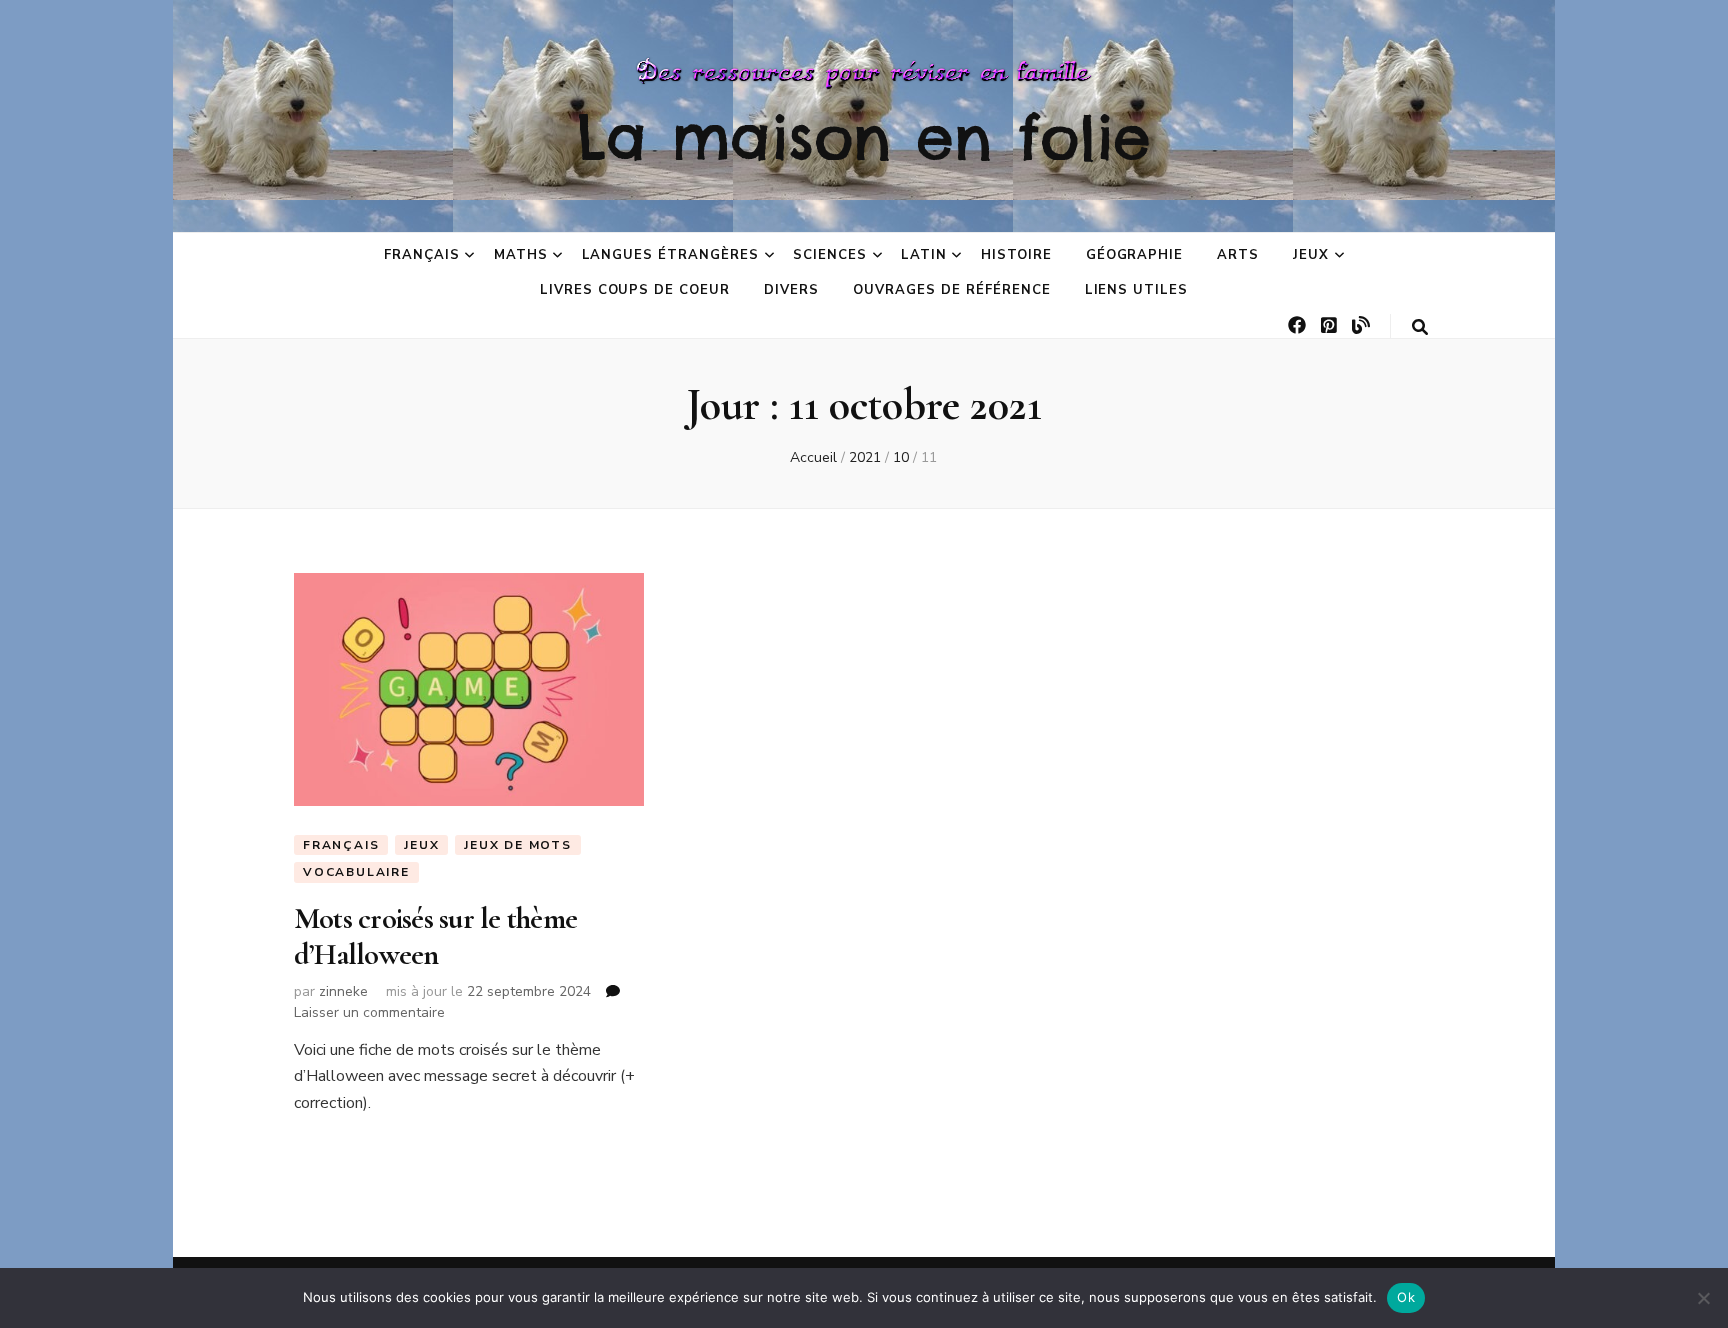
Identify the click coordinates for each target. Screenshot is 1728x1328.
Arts (1238, 255)
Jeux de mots (518, 845)
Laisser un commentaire (369, 1012)
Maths (521, 255)
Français (422, 255)
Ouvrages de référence (951, 290)
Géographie (1135, 255)
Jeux (1311, 255)
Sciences (830, 255)
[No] (1703, 1298)
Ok (1406, 1297)
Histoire (1016, 255)
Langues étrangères (671, 255)
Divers (791, 290)
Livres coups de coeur (635, 290)
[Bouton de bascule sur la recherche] (1420, 327)
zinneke (343, 991)
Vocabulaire (356, 872)
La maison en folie (864, 137)
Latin (924, 255)
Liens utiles (1137, 290)
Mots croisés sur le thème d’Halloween (435, 936)
